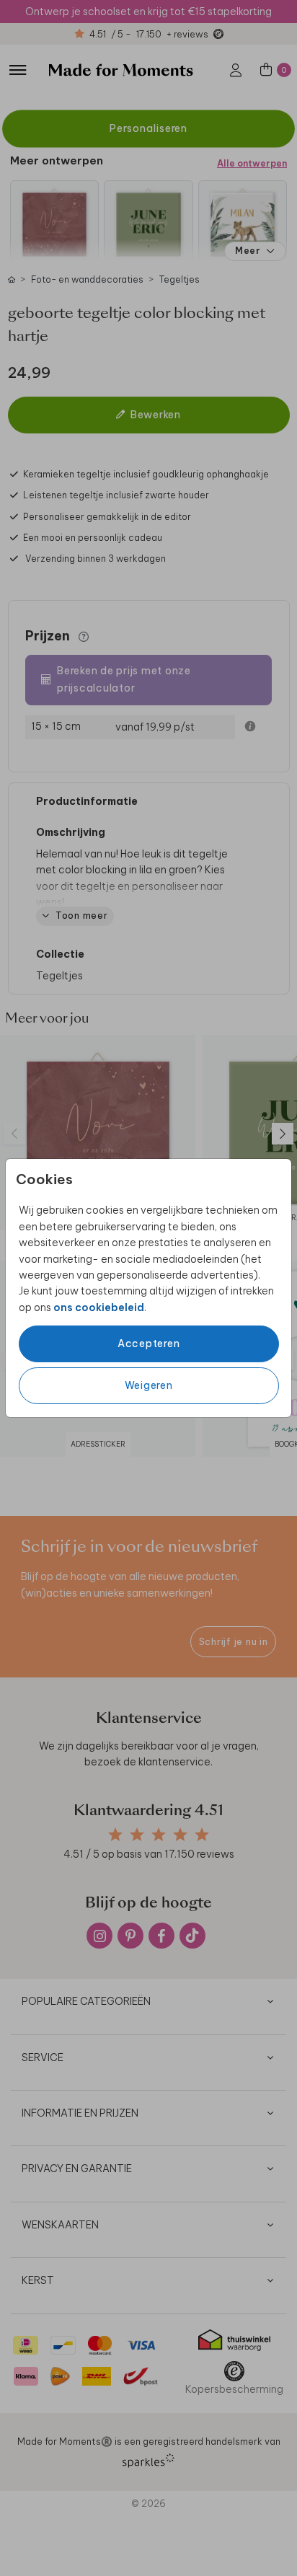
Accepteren (149, 1344)
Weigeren (149, 1385)
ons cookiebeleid (99, 1307)
